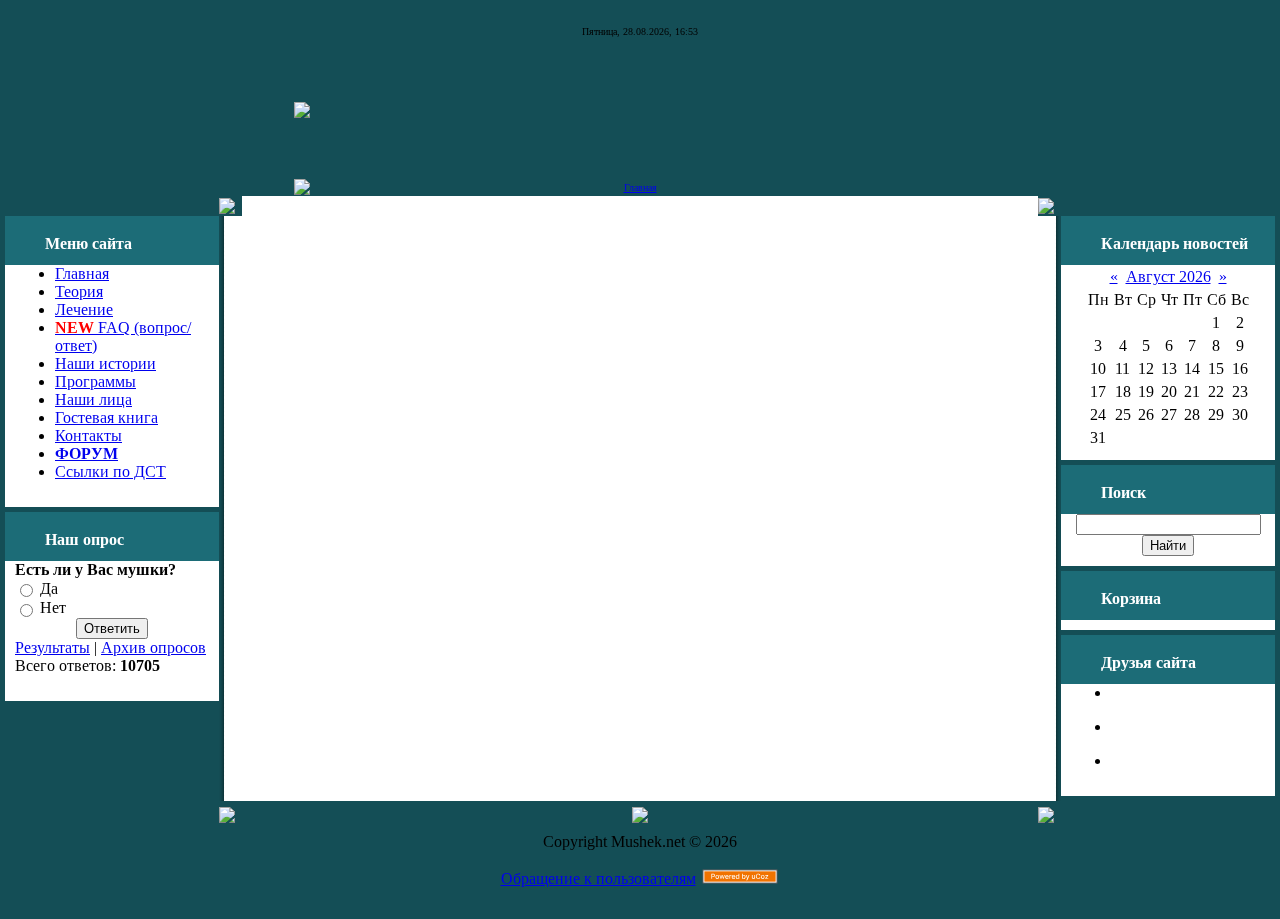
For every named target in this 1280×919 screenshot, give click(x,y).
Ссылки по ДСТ (110, 471)
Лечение (84, 309)
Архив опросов (153, 647)
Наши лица (93, 399)
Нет (53, 608)
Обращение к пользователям (598, 878)
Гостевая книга (106, 417)
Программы (95, 381)
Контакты (88, 435)
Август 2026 (1168, 276)
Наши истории (105, 363)
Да (49, 588)
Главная (640, 187)
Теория (79, 291)
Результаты (52, 647)
